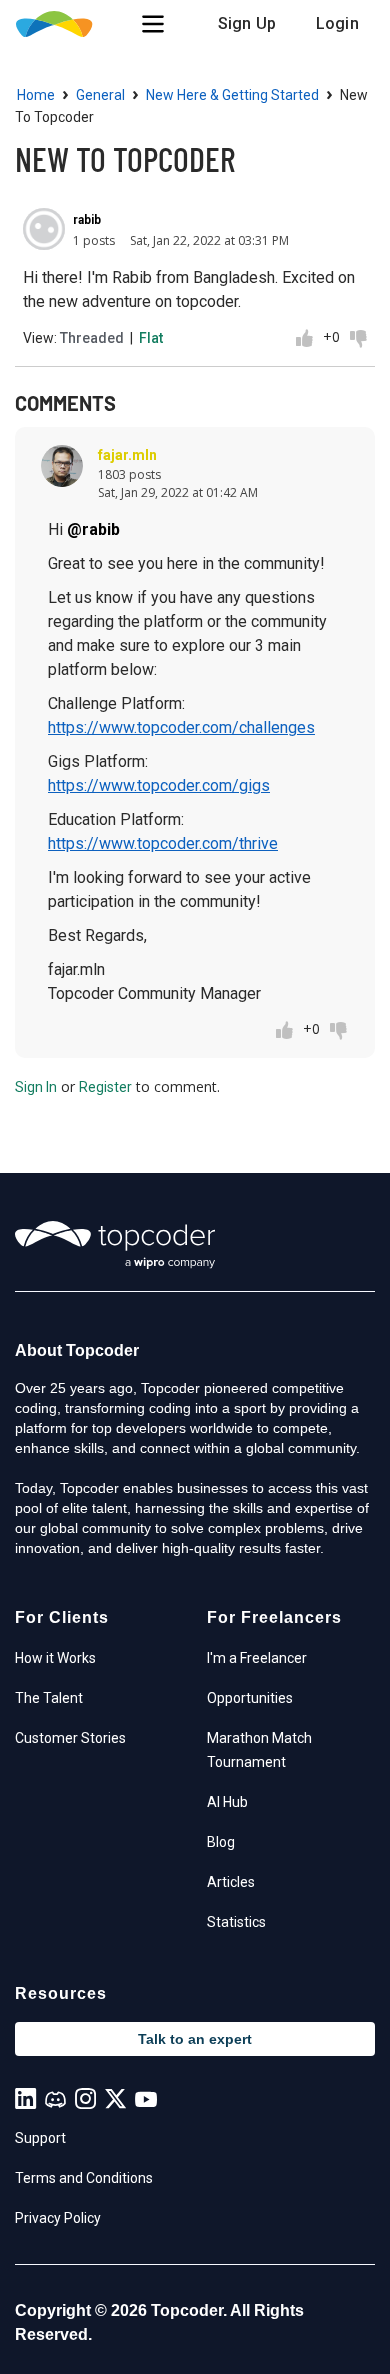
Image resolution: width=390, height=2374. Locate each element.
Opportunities (250, 1698)
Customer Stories (70, 1738)
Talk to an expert (195, 2039)
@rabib (93, 529)
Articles (231, 1882)
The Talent (49, 1698)
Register (105, 1087)
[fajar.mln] (62, 466)
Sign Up (247, 23)
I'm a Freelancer (257, 1658)
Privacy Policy (58, 2218)
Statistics (236, 1922)
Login (337, 23)
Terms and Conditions (84, 2178)
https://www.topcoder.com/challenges (181, 727)
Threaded (92, 338)
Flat (151, 338)
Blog (221, 1842)
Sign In (36, 1087)
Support (40, 2138)
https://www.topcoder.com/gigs (159, 785)
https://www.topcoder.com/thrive (163, 843)
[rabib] (44, 229)
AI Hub (227, 1802)
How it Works (55, 1658)
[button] (153, 24)
